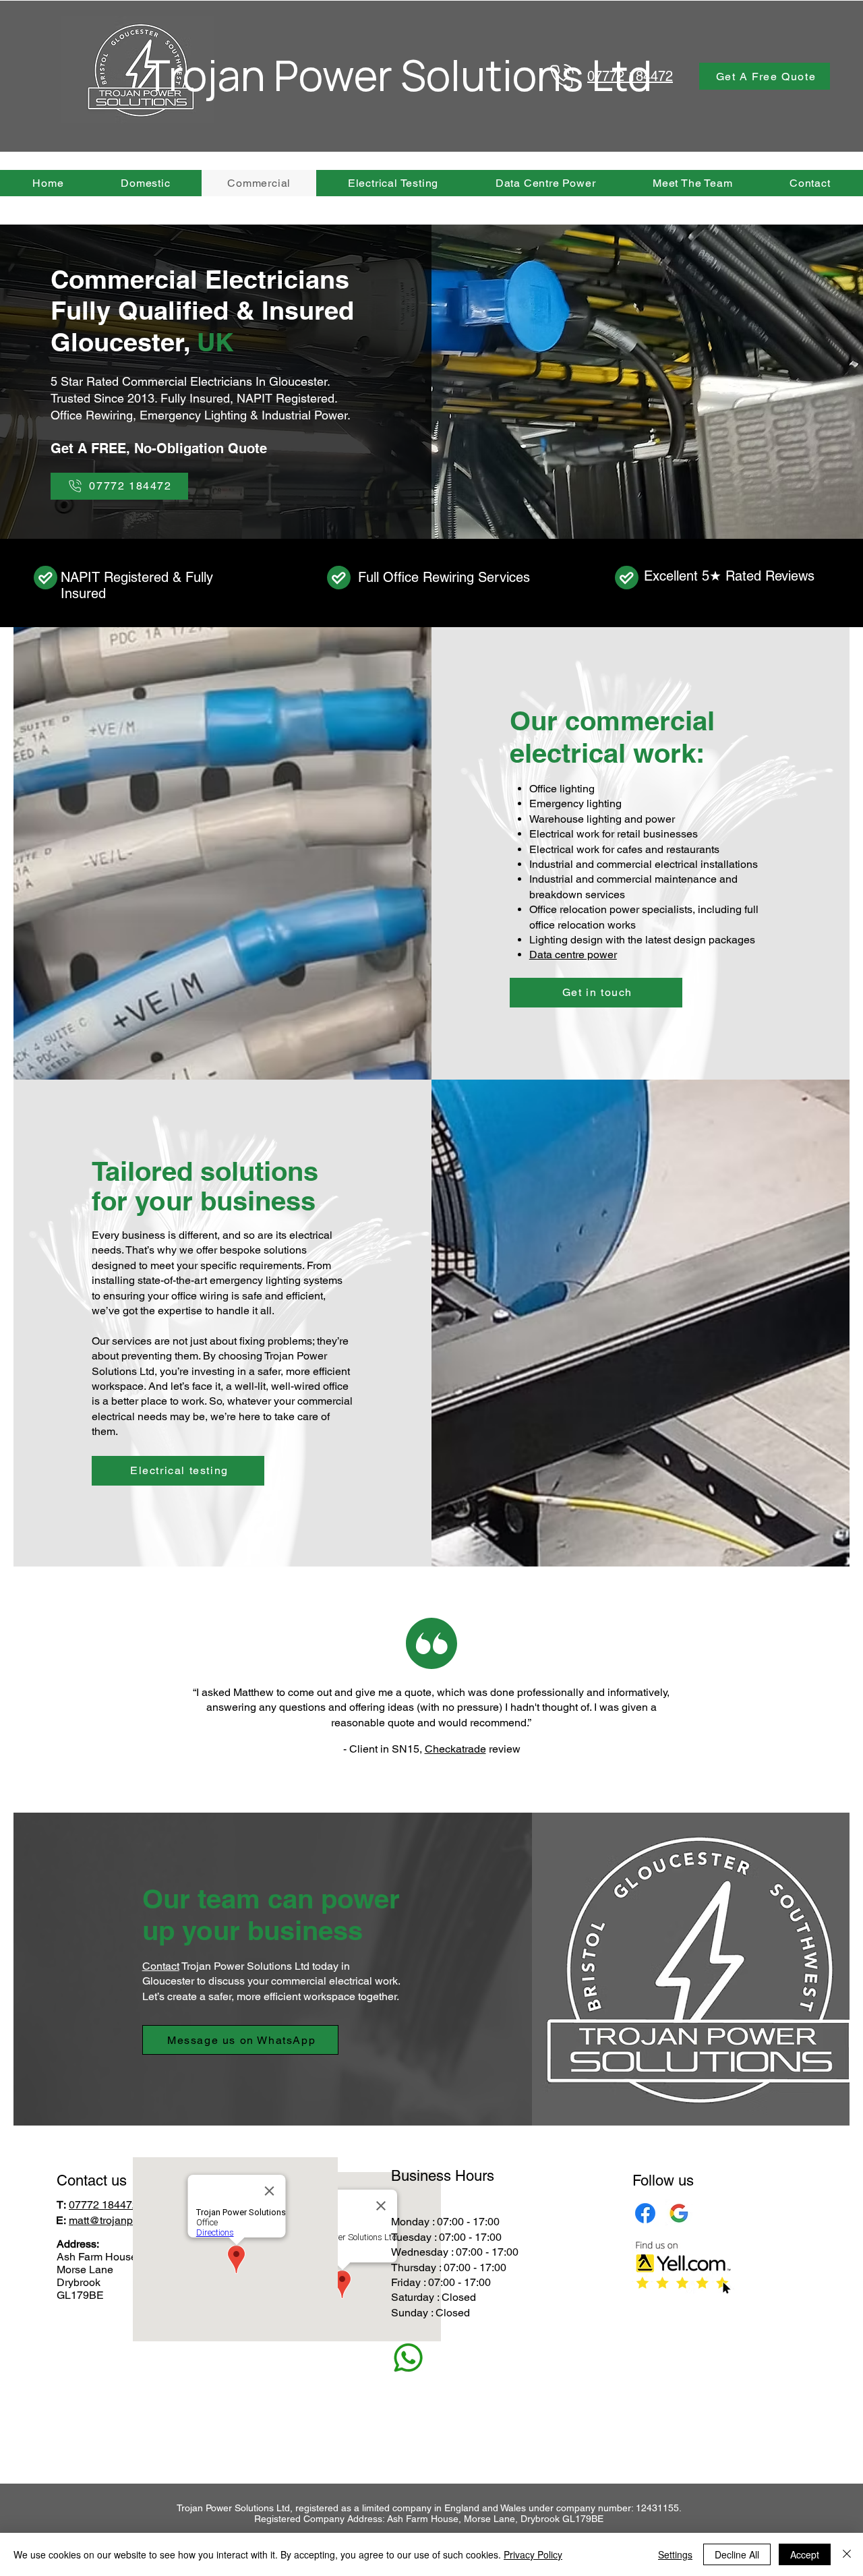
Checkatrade (455, 1749)
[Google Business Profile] (679, 2213)
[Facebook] (645, 2213)
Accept (805, 2554)
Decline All (737, 2554)
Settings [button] (675, 2554)
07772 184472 (103, 2205)
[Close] (847, 2554)
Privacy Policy (533, 2554)
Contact (161, 1966)
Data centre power (573, 955)
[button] (765, 76)
